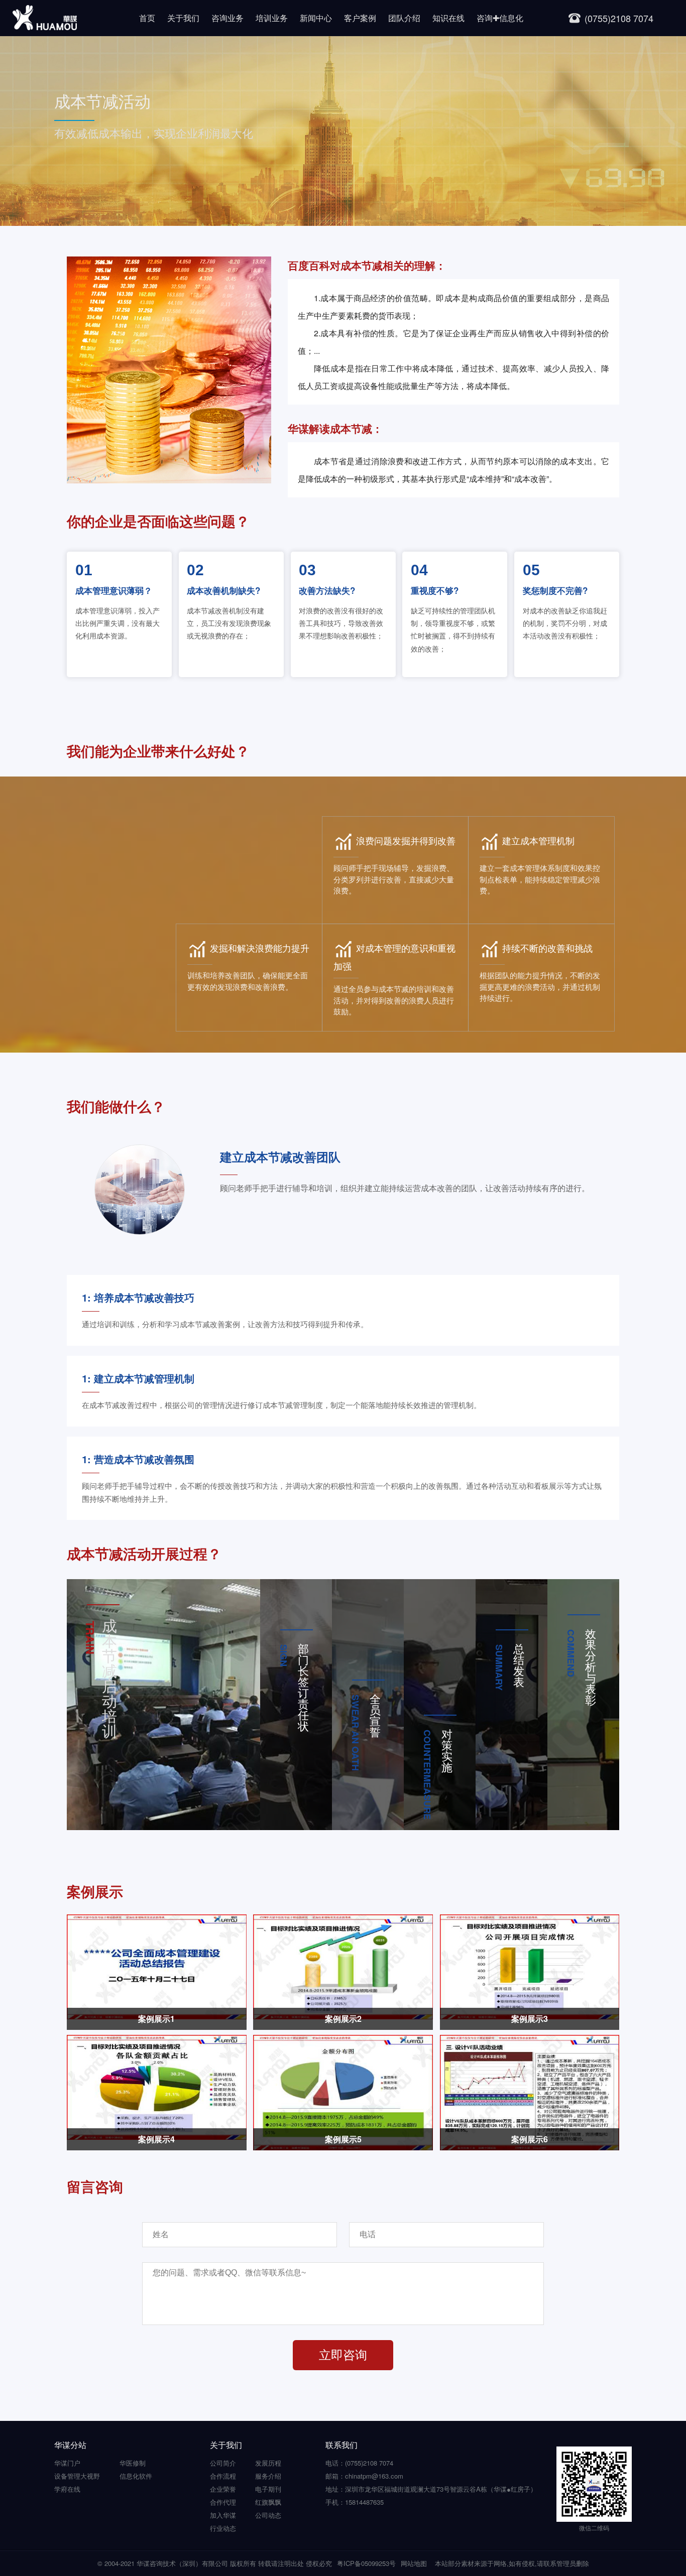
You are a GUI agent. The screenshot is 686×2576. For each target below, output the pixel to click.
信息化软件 (136, 2476)
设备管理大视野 (77, 2476)
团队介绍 (404, 18)
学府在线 (67, 2489)
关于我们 (183, 18)
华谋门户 (67, 2463)
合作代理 (223, 2502)
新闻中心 (316, 18)
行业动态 (223, 2528)
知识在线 (448, 18)
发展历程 (268, 2463)
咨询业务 (227, 18)
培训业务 (272, 18)
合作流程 (223, 2476)
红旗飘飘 (268, 2502)
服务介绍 (268, 2476)
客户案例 (360, 18)
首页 (147, 18)
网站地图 (414, 2563)
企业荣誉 (223, 2489)
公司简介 (223, 2463)
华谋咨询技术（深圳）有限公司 (182, 2563)
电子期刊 (268, 2489)
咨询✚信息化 (500, 18)
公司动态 (268, 2515)
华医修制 (133, 2463)
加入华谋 (223, 2515)
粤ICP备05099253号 (366, 2563)
